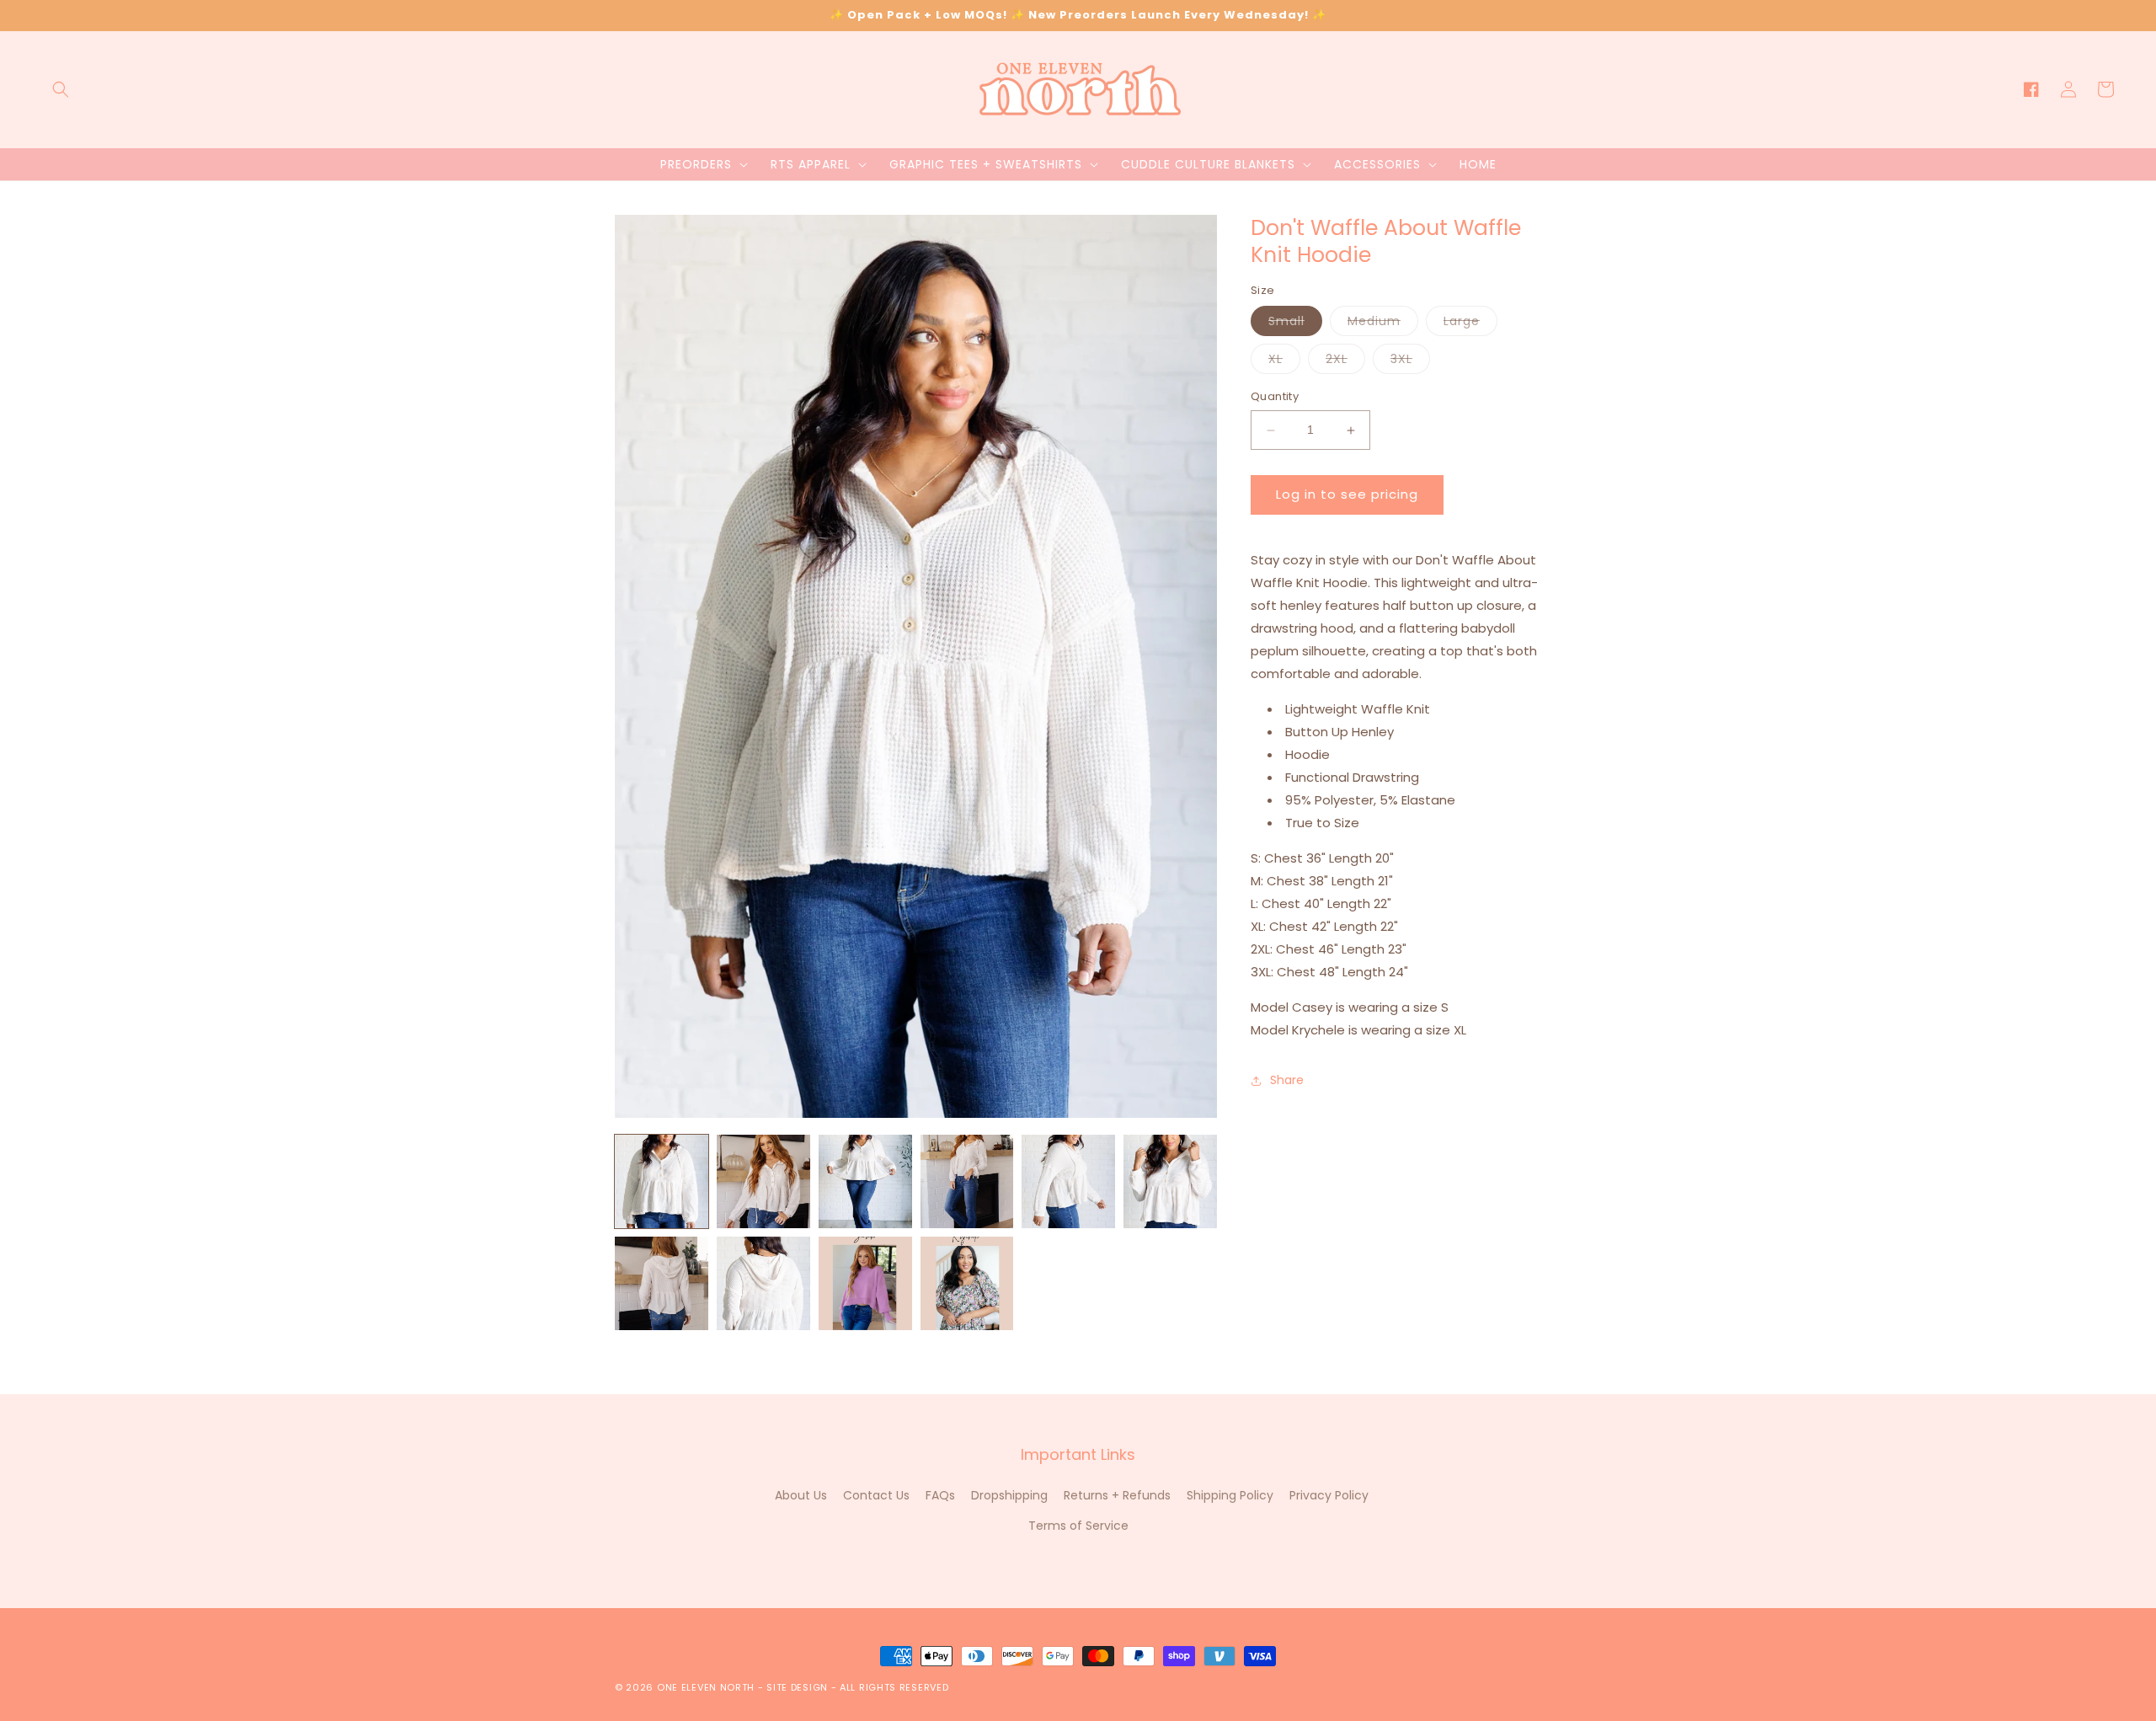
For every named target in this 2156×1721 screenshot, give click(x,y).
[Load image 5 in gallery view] (1068, 1181)
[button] (61, 89)
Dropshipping (1009, 1495)
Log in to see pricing (1347, 495)
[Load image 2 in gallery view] (763, 1181)
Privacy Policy (1329, 1495)
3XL (1410, 363)
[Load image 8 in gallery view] (763, 1283)
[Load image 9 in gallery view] (865, 1283)
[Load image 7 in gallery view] (662, 1283)
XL (1284, 363)
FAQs (940, 1495)
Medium (1383, 325)
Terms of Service (1078, 1526)
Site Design (797, 1687)
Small (1295, 325)
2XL (1345, 363)
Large (1470, 325)
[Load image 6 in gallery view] (1170, 1181)
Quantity (1275, 397)
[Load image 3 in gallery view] (865, 1181)
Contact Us (876, 1495)
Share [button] (1287, 1080)
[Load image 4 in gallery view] (967, 1181)
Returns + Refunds (1117, 1495)
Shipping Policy (1230, 1495)
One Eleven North (706, 1687)
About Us (801, 1495)
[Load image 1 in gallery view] (662, 1181)
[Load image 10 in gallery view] (967, 1283)
